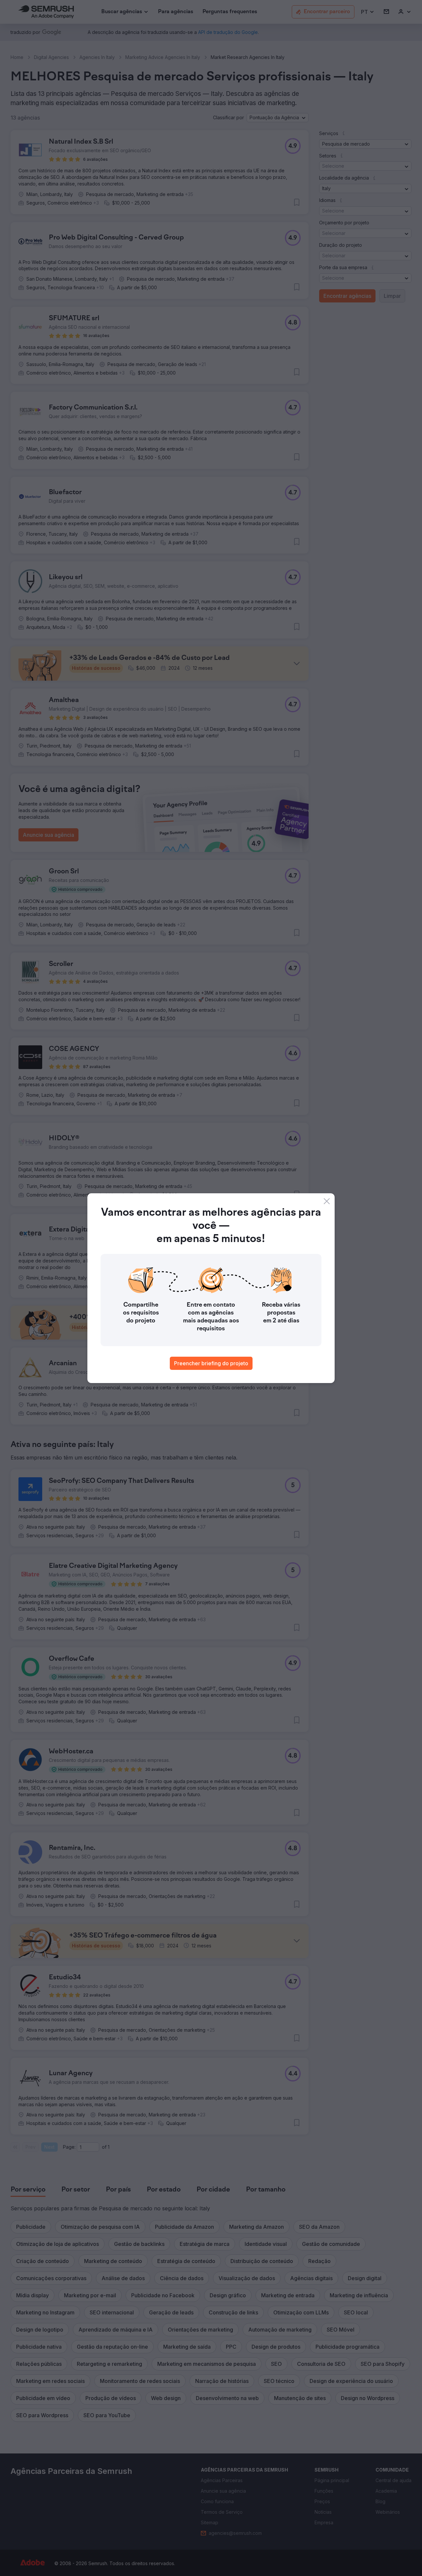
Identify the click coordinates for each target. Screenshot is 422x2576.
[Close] (327, 1201)
